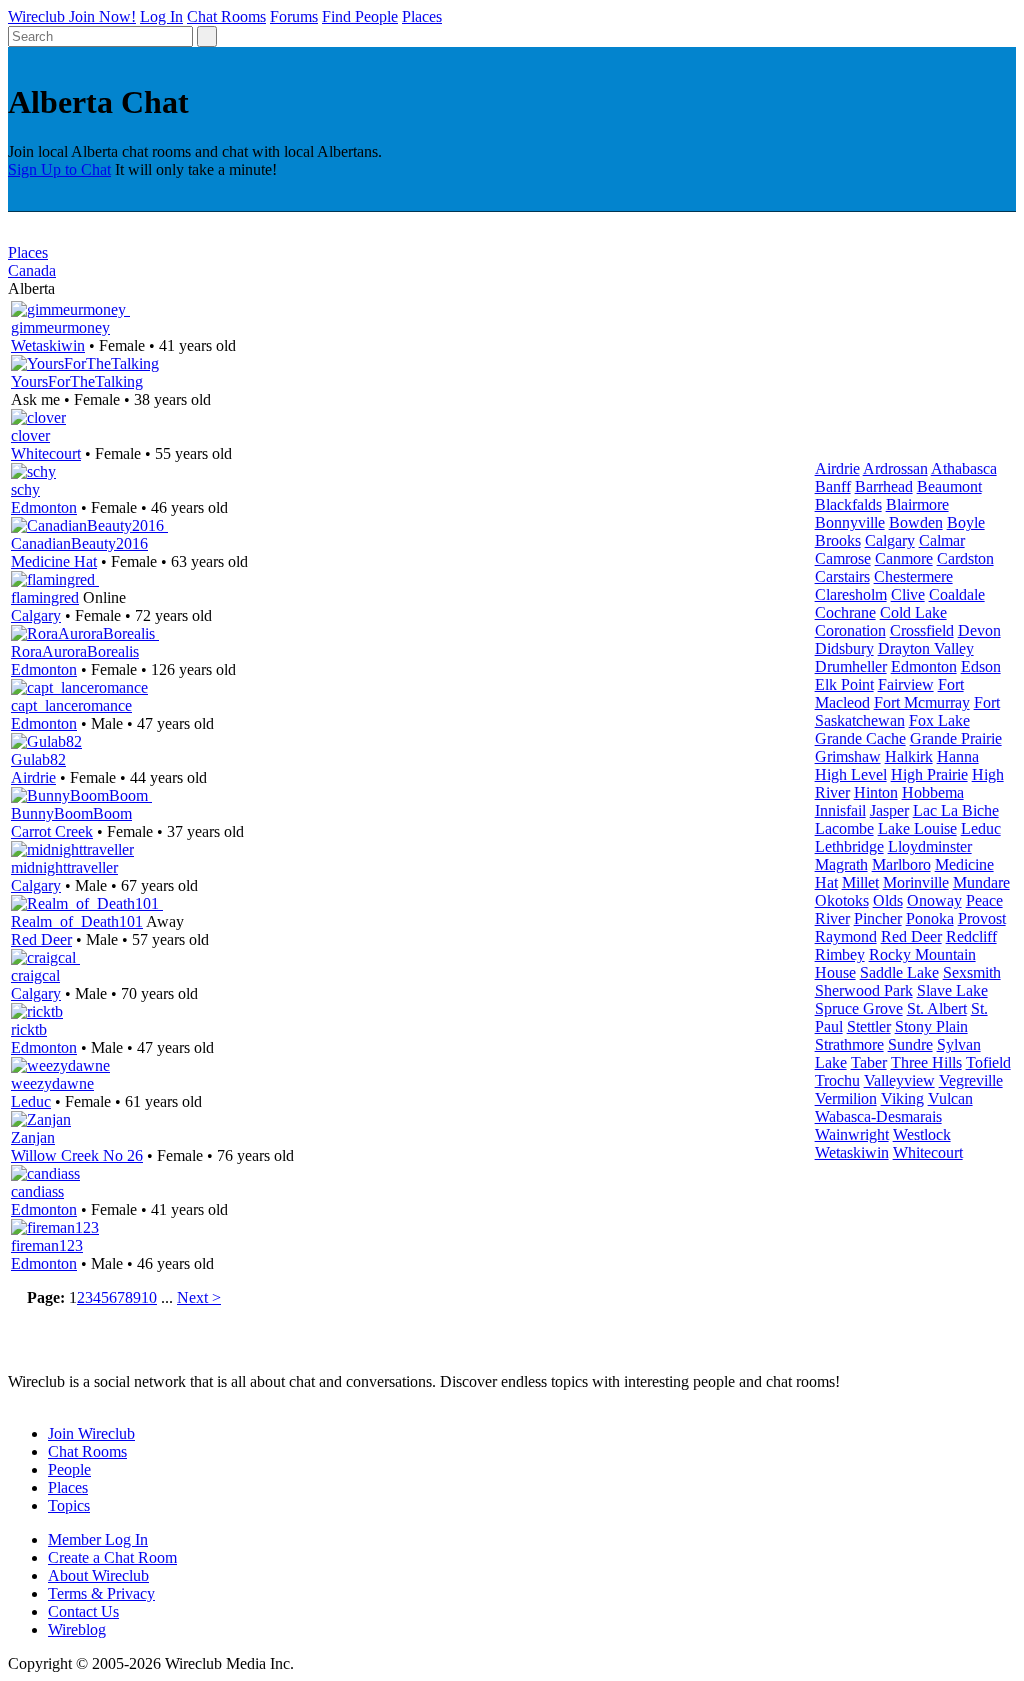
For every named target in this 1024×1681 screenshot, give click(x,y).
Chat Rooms (226, 16)
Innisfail (840, 810)
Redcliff (971, 936)
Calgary (36, 615)
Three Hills (926, 1062)
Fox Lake (939, 720)
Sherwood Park (864, 990)
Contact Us (83, 1611)
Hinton (876, 792)
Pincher (878, 918)
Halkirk (909, 756)
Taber (869, 1062)
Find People (360, 16)
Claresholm (851, 594)
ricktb (29, 1029)
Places (422, 16)
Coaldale (957, 594)
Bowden (916, 522)
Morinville (916, 882)
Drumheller (851, 666)
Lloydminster (930, 846)
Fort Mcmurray (922, 702)
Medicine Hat (54, 561)
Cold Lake (913, 612)
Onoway (934, 900)
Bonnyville (850, 522)
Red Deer (41, 939)
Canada (32, 270)
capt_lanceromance (71, 705)
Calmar (942, 540)
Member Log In (98, 1539)
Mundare (981, 882)
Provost (982, 918)
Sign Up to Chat (59, 169)
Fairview (906, 684)
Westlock (922, 1134)
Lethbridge (849, 846)
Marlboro (901, 864)
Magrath (841, 864)
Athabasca (964, 468)
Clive (908, 594)
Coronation (850, 630)
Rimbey (840, 954)
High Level (851, 774)
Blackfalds (848, 504)
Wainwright (852, 1134)
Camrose (843, 558)
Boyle (966, 522)
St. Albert (937, 1008)
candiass (37, 1191)
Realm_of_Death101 (77, 921)
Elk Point (844, 684)
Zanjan (33, 1137)
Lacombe (844, 828)
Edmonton (44, 507)
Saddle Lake (899, 972)
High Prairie (929, 774)
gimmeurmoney (60, 327)
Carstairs (842, 576)
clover (30, 435)
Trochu (837, 1080)
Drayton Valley (926, 648)
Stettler (869, 1026)
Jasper (889, 810)
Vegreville (971, 1080)
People (69, 1469)
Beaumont (949, 486)
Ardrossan (895, 468)
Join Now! (102, 16)
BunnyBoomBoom (71, 813)
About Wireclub (98, 1575)
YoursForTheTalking (77, 381)
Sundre (910, 1044)
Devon (979, 630)
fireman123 (47, 1245)
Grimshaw (848, 756)
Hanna (958, 756)
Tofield (988, 1062)
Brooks (838, 540)
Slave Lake (952, 990)
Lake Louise (917, 828)
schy (25, 489)
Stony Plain (931, 1026)
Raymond (846, 936)
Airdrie (33, 777)
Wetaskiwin (48, 345)
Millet (860, 882)
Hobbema (933, 792)
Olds (888, 900)
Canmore (904, 558)
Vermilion (846, 1098)
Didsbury (844, 648)
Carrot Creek (52, 831)
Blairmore (917, 504)
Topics (69, 1505)
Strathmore (849, 1044)
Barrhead (884, 486)
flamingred (45, 597)
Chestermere (913, 576)
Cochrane (845, 612)
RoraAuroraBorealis (75, 651)
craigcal (35, 975)
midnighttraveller (64, 867)
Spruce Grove (859, 1008)
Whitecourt (46, 453)
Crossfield (922, 630)
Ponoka (930, 918)
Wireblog (77, 1629)
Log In (161, 16)
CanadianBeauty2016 (79, 543)
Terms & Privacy (101, 1593)
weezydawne (52, 1083)
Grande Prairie (956, 738)
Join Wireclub (91, 1433)
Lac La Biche (956, 810)
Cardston (965, 558)
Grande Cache (860, 738)
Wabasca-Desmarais (878, 1116)
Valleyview (899, 1080)
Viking (902, 1098)
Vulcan (950, 1098)
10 (149, 1297)
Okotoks (842, 900)
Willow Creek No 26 (77, 1155)
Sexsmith (972, 972)
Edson (981, 666)
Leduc (31, 1101)
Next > (199, 1297)
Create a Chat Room (112, 1557)
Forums (294, 16)
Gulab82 (38, 759)
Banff (833, 486)
